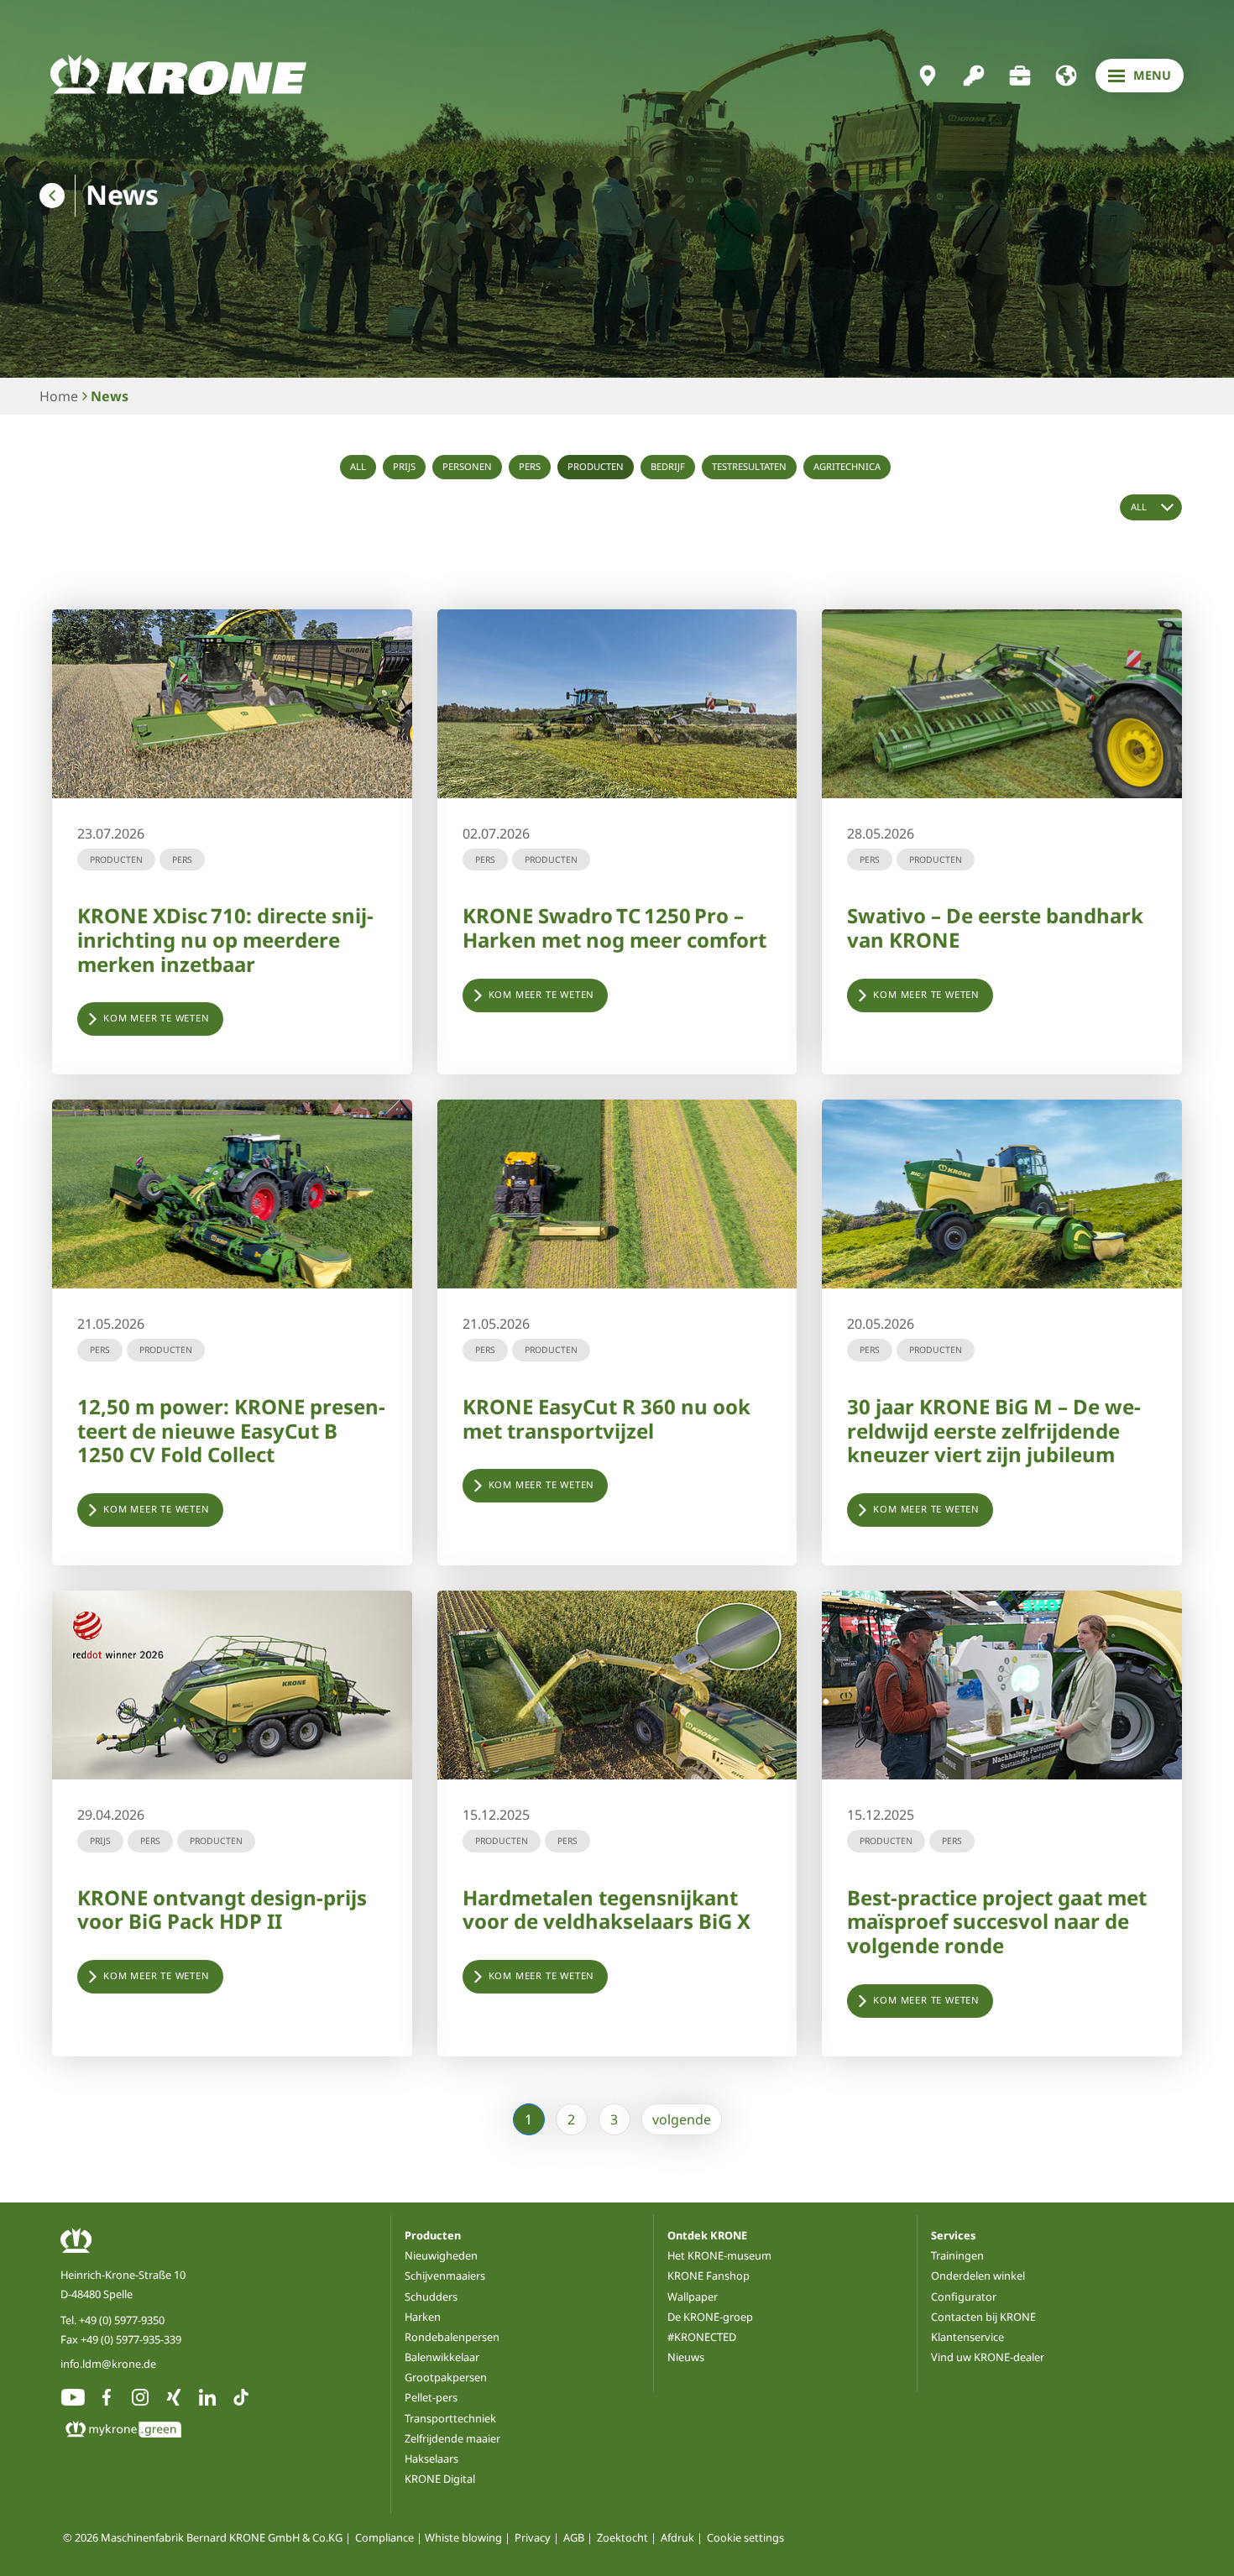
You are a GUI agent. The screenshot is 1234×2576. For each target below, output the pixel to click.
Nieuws (686, 2357)
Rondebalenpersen (452, 2337)
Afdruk (677, 2538)
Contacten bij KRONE (983, 2317)
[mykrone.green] (974, 76)
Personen (467, 466)
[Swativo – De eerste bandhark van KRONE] (1002, 704)
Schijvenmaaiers (445, 2276)
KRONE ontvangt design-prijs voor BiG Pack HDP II (222, 1910)
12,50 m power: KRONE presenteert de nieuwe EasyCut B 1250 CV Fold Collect (231, 1431)
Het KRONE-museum (719, 2255)
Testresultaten (749, 466)
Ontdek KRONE (707, 2235)
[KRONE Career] (1020, 76)
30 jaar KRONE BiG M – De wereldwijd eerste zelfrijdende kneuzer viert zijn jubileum (994, 1431)
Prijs (404, 466)
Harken (423, 2317)
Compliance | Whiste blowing (429, 2538)
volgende (682, 2119)
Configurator (964, 2296)
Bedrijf (668, 466)
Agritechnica (847, 466)
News (110, 396)
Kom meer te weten (157, 1018)
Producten (596, 466)
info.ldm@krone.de (108, 2364)
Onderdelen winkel (978, 2276)
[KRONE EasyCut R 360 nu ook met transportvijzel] (617, 1194)
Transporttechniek (450, 2418)
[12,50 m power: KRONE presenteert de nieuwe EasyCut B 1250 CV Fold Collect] (232, 1194)
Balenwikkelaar (442, 2357)
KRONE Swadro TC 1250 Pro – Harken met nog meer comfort (614, 927)
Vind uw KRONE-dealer (988, 2357)
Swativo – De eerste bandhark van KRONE (995, 927)
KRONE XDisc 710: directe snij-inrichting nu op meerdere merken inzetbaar (225, 940)
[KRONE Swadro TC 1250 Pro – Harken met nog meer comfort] (617, 704)
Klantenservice (967, 2337)
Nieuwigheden (441, 2255)
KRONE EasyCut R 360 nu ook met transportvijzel (607, 1419)
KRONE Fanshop (709, 2276)
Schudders (431, 2296)
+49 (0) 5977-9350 (122, 2320)
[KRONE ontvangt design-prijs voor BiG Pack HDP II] (232, 1685)
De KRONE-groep (710, 2317)
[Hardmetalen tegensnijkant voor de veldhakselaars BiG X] (617, 1685)
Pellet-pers (431, 2397)
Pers (530, 466)
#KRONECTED (702, 2337)
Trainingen (957, 2255)
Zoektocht (622, 2538)
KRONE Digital (440, 2479)
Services (953, 2235)
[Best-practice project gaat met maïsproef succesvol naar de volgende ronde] (1002, 1685)
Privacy (533, 2538)
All (358, 466)
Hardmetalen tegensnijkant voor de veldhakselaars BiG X (607, 1910)
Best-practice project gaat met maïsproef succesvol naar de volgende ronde (997, 1922)
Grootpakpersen (446, 2377)
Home (59, 396)
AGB (574, 2538)
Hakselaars (431, 2458)
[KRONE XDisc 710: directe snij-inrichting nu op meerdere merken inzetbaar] (232, 704)
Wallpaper (693, 2296)
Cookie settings (745, 2538)
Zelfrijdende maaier (452, 2438)
